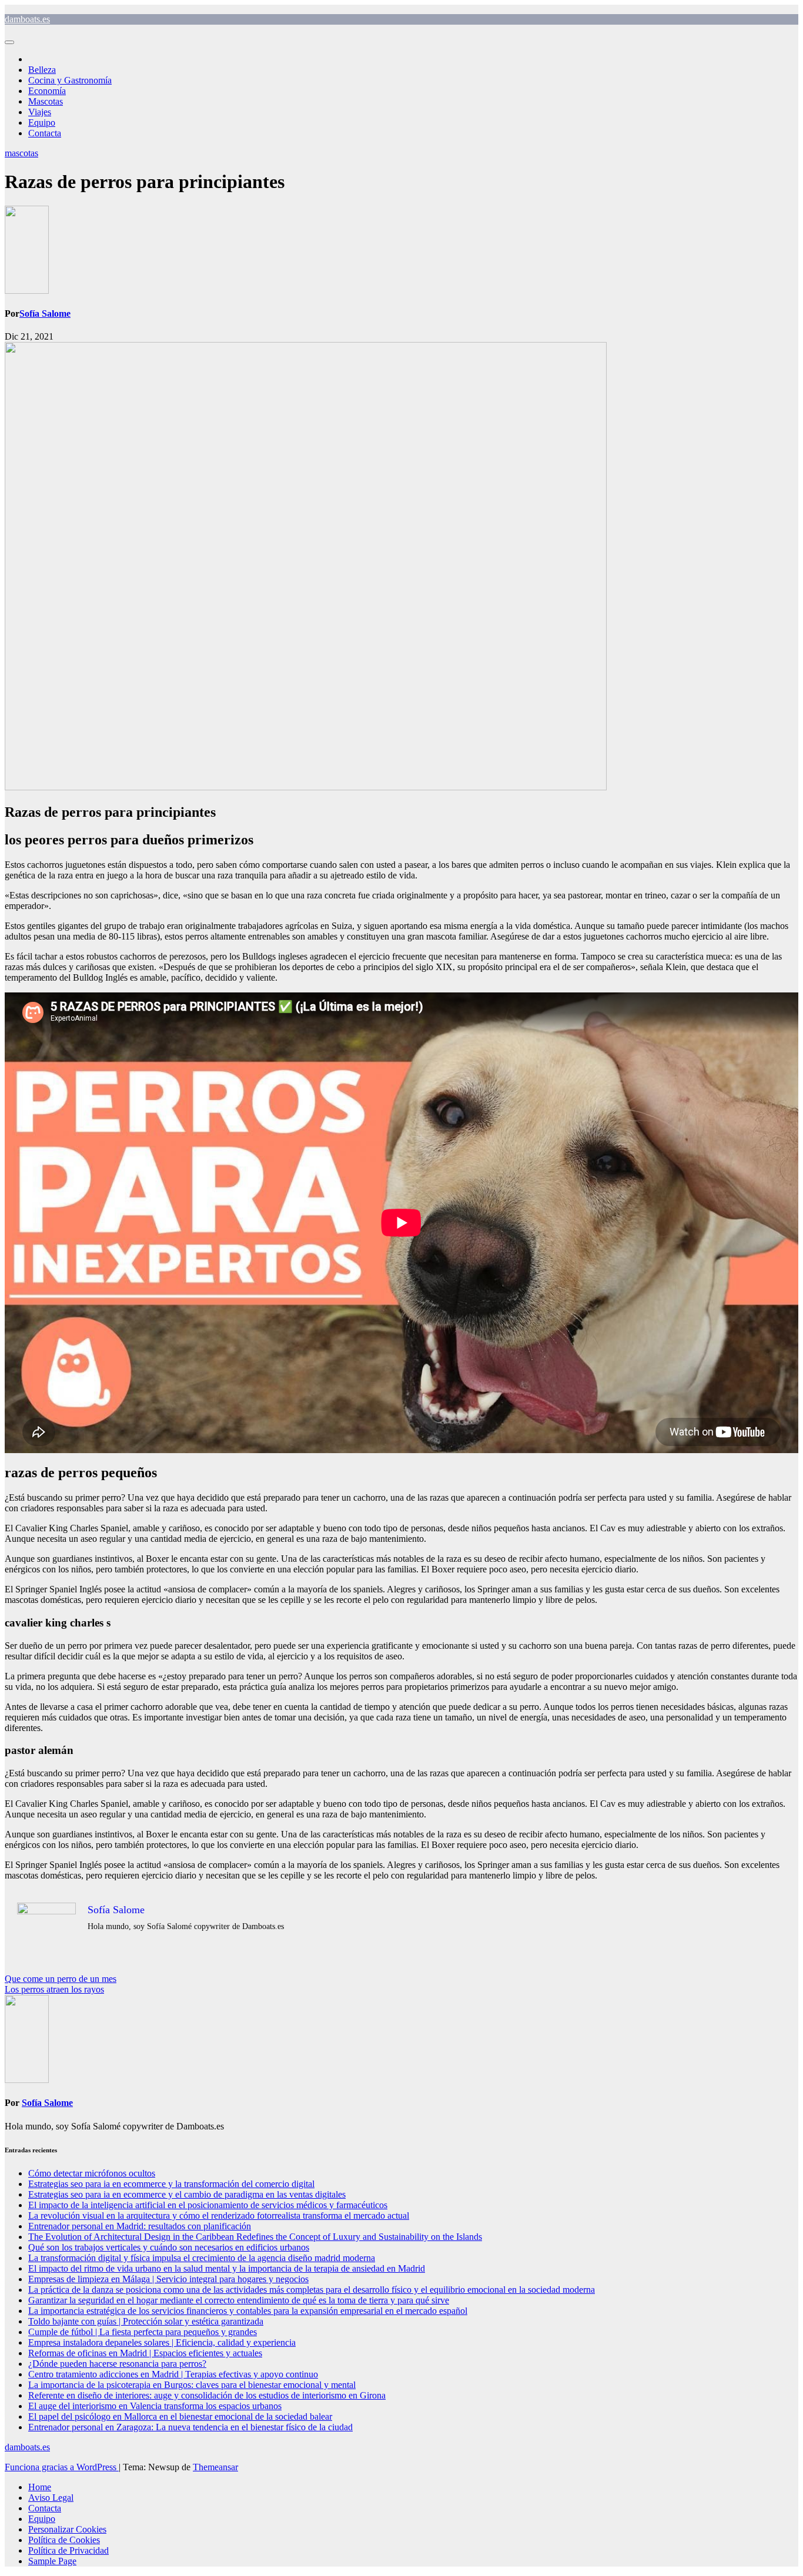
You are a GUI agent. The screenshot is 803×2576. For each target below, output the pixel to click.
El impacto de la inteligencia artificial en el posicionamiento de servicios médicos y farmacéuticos (208, 2205)
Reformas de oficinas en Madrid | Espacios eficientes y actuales (145, 2353)
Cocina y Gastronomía (70, 80)
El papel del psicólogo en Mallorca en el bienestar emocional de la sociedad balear (180, 2416)
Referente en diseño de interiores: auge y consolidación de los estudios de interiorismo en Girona (207, 2395)
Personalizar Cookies (67, 2529)
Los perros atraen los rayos (54, 1989)
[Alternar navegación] (9, 42)
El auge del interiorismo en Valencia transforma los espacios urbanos (155, 2406)
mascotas (21, 153)
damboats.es (27, 19)
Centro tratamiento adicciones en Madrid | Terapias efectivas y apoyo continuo (173, 2374)
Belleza (42, 70)
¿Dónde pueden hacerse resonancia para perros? (117, 2364)
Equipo (42, 123)
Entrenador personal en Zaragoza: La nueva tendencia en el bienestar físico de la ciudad (190, 2427)
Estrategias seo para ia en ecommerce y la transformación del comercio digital (171, 2184)
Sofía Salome (45, 313)
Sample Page (52, 2561)
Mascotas (46, 101)
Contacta (45, 133)
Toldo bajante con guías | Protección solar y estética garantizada (146, 2321)
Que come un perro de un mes (61, 1979)
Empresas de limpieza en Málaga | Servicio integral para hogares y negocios (168, 2279)
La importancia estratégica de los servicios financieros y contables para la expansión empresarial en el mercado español (248, 2311)
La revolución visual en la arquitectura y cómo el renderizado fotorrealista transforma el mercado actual (219, 2216)
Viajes (40, 112)
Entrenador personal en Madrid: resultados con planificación (140, 2226)
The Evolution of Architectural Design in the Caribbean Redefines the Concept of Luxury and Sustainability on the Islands (255, 2237)
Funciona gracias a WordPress (62, 2467)
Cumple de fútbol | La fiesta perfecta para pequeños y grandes (143, 2332)
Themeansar (215, 2467)
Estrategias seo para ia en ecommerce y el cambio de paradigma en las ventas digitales (187, 2194)
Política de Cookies (64, 2540)
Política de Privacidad (68, 2550)
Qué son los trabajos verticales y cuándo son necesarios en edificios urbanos (169, 2247)
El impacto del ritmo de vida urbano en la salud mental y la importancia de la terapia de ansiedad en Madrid (227, 2268)
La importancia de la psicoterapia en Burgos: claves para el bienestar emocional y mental (192, 2385)
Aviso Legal (51, 2498)
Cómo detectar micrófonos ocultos (92, 2173)
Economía (47, 91)
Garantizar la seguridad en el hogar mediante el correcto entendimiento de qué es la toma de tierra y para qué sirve (239, 2300)
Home (40, 2487)
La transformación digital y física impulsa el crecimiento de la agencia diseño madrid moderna (202, 2258)
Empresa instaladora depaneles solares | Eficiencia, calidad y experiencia (162, 2342)
